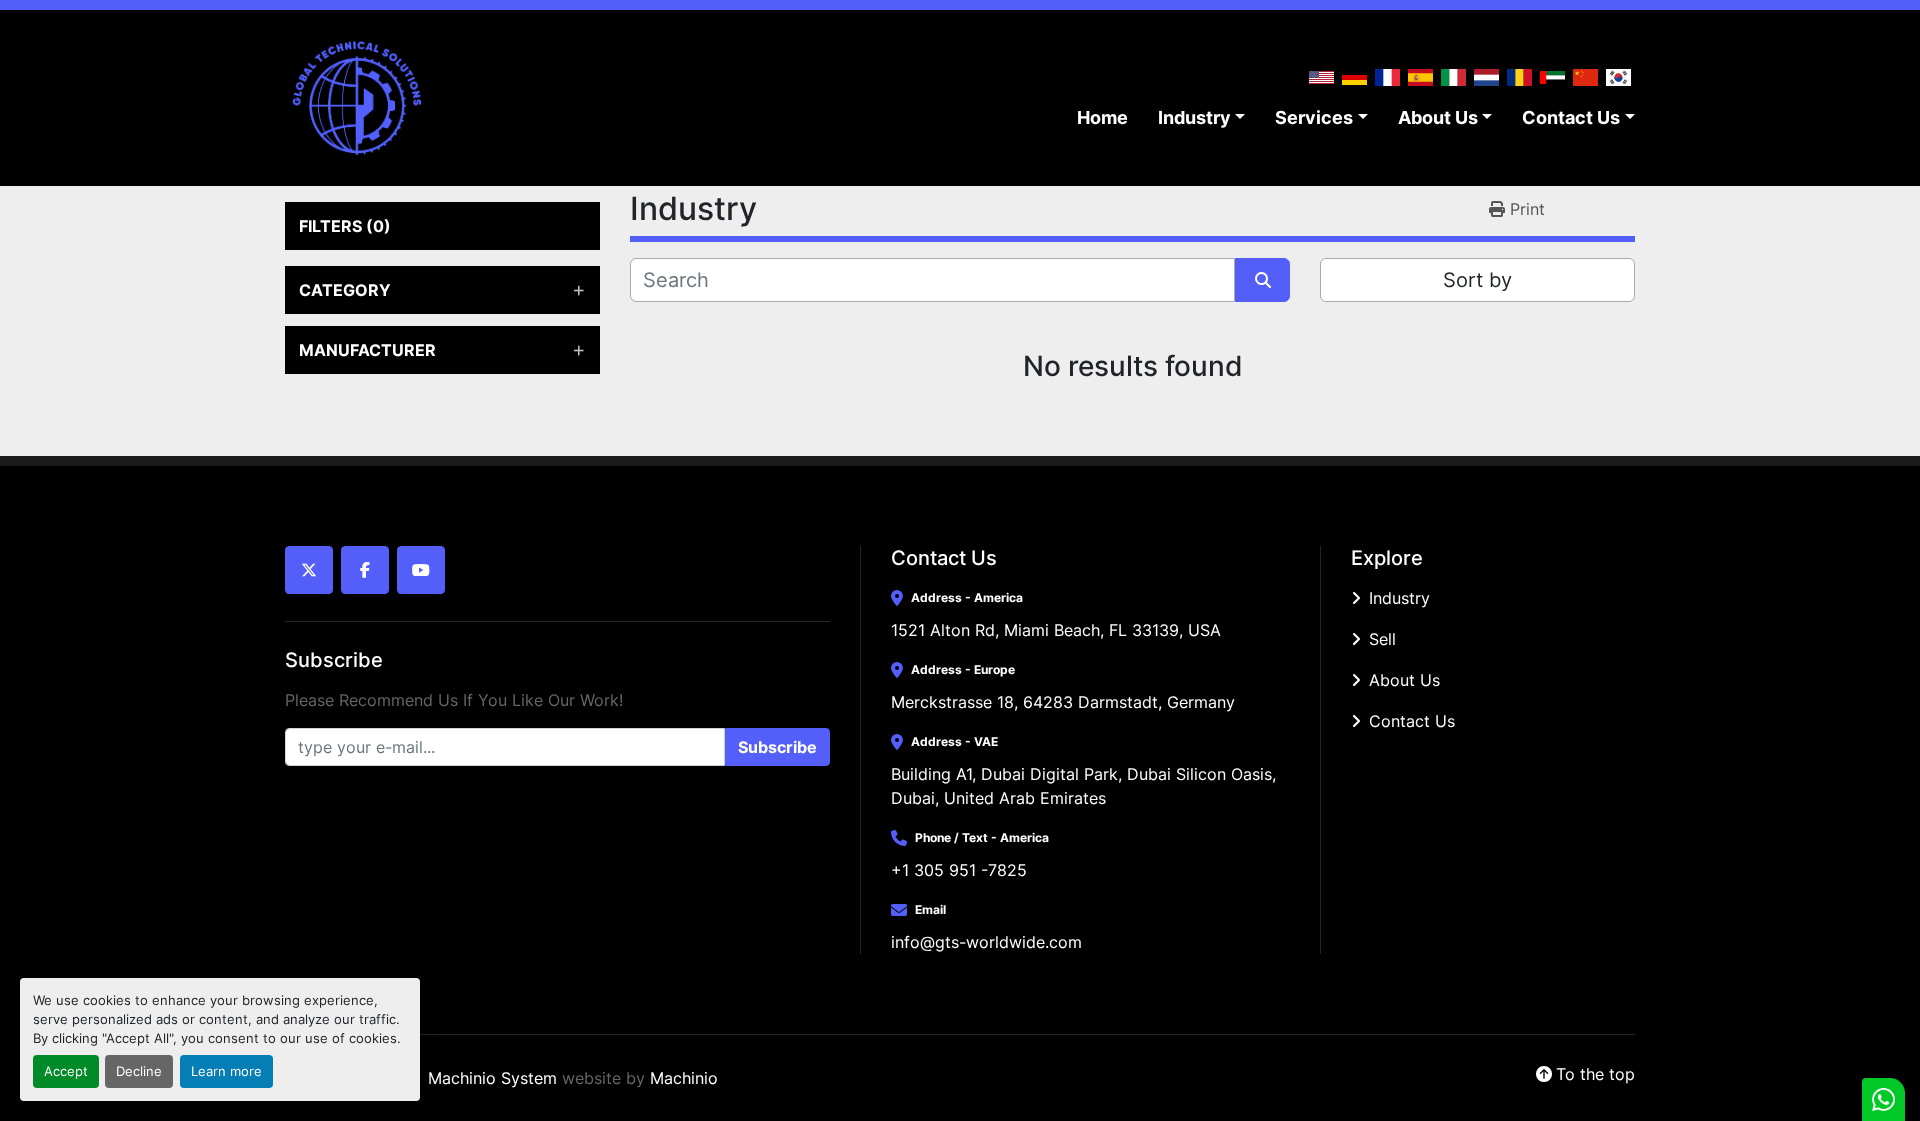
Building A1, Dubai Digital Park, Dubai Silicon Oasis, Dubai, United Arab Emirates (1086, 786)
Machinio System (492, 1078)
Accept (66, 1071)
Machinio (684, 1078)
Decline (139, 1071)
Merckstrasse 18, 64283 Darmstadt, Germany (1063, 702)
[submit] (1262, 280)
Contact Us (1571, 117)
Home (1102, 117)
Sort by (1477, 280)
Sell (1382, 639)
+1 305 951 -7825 (959, 870)
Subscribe (777, 747)
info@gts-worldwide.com (986, 942)
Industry (1194, 117)
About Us (1438, 117)
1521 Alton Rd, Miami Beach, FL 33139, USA (1056, 630)
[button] (1202, 117)
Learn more (226, 1071)
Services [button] (1314, 117)
